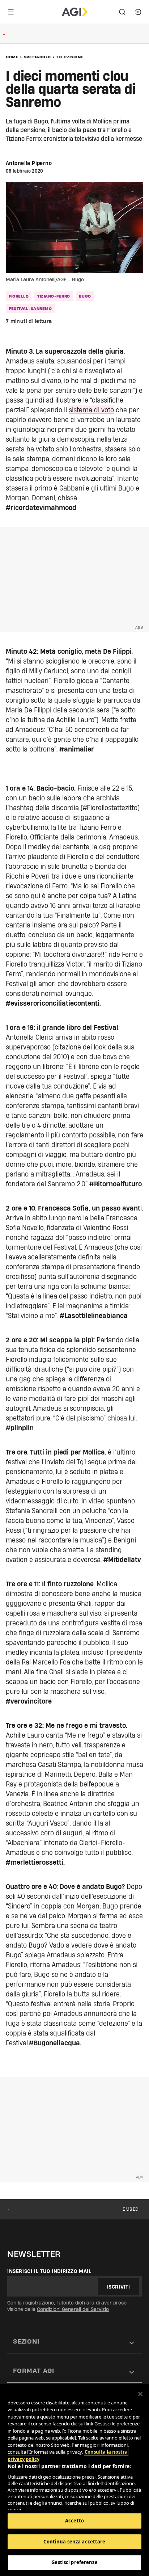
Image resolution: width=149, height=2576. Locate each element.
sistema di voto (91, 410)
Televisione (70, 57)
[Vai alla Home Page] (75, 12)
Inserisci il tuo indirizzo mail (49, 2271)
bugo (85, 296)
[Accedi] (138, 12)
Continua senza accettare (74, 2542)
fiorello (19, 296)
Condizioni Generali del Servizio (73, 2309)
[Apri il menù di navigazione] (11, 12)
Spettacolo (37, 57)
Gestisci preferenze (74, 2562)
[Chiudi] (140, 2394)
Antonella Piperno (29, 163)
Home (12, 57)
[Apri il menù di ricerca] (122, 12)
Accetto (74, 2521)
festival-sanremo (30, 308)
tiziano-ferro (54, 296)
